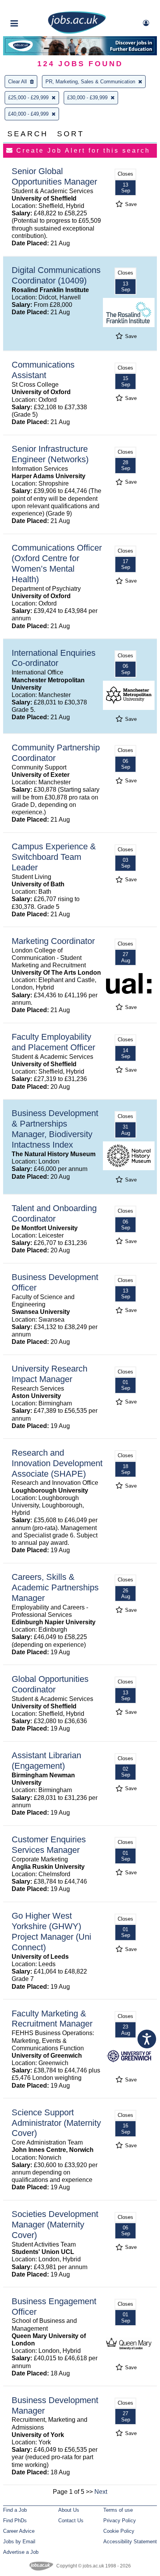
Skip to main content (31, 7)
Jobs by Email (19, 2542)
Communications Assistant (43, 370)
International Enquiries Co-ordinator (54, 658)
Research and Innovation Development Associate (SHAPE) (57, 1463)
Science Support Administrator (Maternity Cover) (56, 2123)
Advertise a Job (21, 2552)
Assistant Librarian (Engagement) (46, 1761)
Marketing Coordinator (53, 941)
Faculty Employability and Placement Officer (53, 1042)
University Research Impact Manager (50, 1374)
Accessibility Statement (130, 2542)
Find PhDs (15, 2521)
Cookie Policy (119, 2531)
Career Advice (19, 2531)
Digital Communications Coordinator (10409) (56, 275)
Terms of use (118, 2510)
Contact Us (71, 2521)
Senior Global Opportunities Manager (54, 176)
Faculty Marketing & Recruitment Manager (52, 2019)
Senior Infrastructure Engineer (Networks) (50, 454)
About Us (69, 2510)
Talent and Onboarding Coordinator (54, 1213)
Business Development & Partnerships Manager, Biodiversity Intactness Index (55, 1129)
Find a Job (15, 2510)
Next (101, 2492)
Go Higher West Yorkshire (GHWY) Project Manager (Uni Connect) (51, 1932)
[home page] (77, 32)
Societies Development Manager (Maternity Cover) (55, 2225)
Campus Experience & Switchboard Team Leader (54, 857)
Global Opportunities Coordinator (50, 1684)
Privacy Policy (120, 2521)
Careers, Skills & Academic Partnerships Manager (55, 1587)
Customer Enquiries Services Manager (49, 1845)
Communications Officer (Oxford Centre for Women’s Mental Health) (57, 563)
